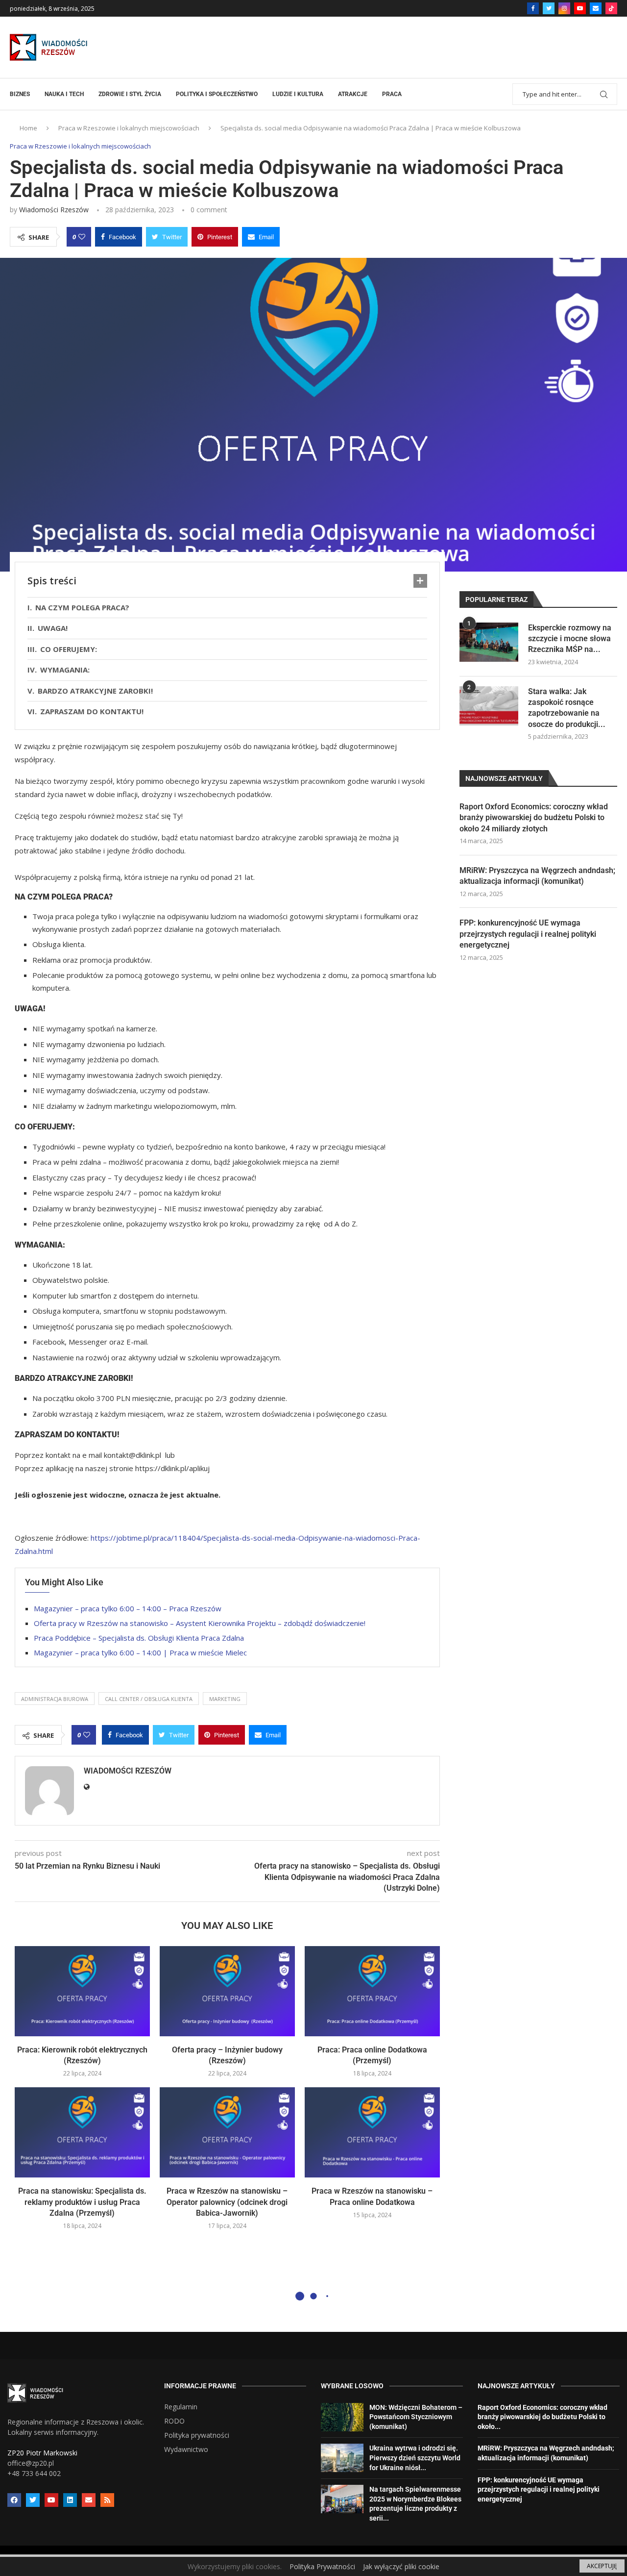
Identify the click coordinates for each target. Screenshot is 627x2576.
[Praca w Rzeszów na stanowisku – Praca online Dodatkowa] (372, 2132)
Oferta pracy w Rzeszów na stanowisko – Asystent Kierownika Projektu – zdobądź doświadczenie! (200, 1623)
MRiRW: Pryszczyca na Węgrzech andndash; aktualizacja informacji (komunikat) (537, 876)
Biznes (20, 94)
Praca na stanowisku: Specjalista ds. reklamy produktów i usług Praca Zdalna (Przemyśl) (82, 2202)
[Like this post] (82, 237)
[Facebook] (533, 8)
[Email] (596, 8)
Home (28, 128)
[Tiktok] (611, 8)
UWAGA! (53, 628)
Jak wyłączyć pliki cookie (401, 2566)
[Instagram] (564, 8)
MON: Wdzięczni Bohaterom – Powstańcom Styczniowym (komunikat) (416, 2417)
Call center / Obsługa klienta (149, 1699)
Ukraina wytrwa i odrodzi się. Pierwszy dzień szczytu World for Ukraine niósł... (415, 2458)
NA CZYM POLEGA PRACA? (82, 607)
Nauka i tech (64, 94)
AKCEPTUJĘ (602, 2566)
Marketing (225, 1699)
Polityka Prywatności (322, 2566)
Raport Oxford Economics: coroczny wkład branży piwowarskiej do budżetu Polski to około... (543, 2417)
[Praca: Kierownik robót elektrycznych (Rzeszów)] (82, 1991)
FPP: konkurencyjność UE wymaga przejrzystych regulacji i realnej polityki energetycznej (528, 934)
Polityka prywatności (197, 2435)
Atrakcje (353, 94)
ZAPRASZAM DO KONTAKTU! (94, 711)
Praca (392, 94)
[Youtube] (580, 8)
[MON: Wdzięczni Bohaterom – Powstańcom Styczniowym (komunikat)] (342, 2417)
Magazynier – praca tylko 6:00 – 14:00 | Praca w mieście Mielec (140, 1652)
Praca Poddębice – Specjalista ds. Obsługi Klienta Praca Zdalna (139, 1638)
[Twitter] (549, 8)
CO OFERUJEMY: (69, 649)
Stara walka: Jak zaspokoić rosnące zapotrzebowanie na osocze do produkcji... (567, 708)
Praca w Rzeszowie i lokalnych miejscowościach (129, 128)
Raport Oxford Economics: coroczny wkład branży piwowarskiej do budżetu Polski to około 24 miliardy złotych (534, 818)
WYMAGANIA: (65, 670)
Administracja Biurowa (55, 1699)
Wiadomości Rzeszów (54, 210)
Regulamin (181, 2407)
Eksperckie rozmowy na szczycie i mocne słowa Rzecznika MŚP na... (570, 639)
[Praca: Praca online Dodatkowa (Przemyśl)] (372, 1991)
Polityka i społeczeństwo (217, 94)
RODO (174, 2421)
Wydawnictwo (186, 2450)
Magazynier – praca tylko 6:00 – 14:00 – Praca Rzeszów (128, 1608)
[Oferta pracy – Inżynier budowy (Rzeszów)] (227, 1991)
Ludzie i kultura (298, 94)
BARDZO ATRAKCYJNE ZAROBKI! (95, 691)
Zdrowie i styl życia (130, 94)
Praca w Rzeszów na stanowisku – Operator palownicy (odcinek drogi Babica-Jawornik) (227, 2202)
